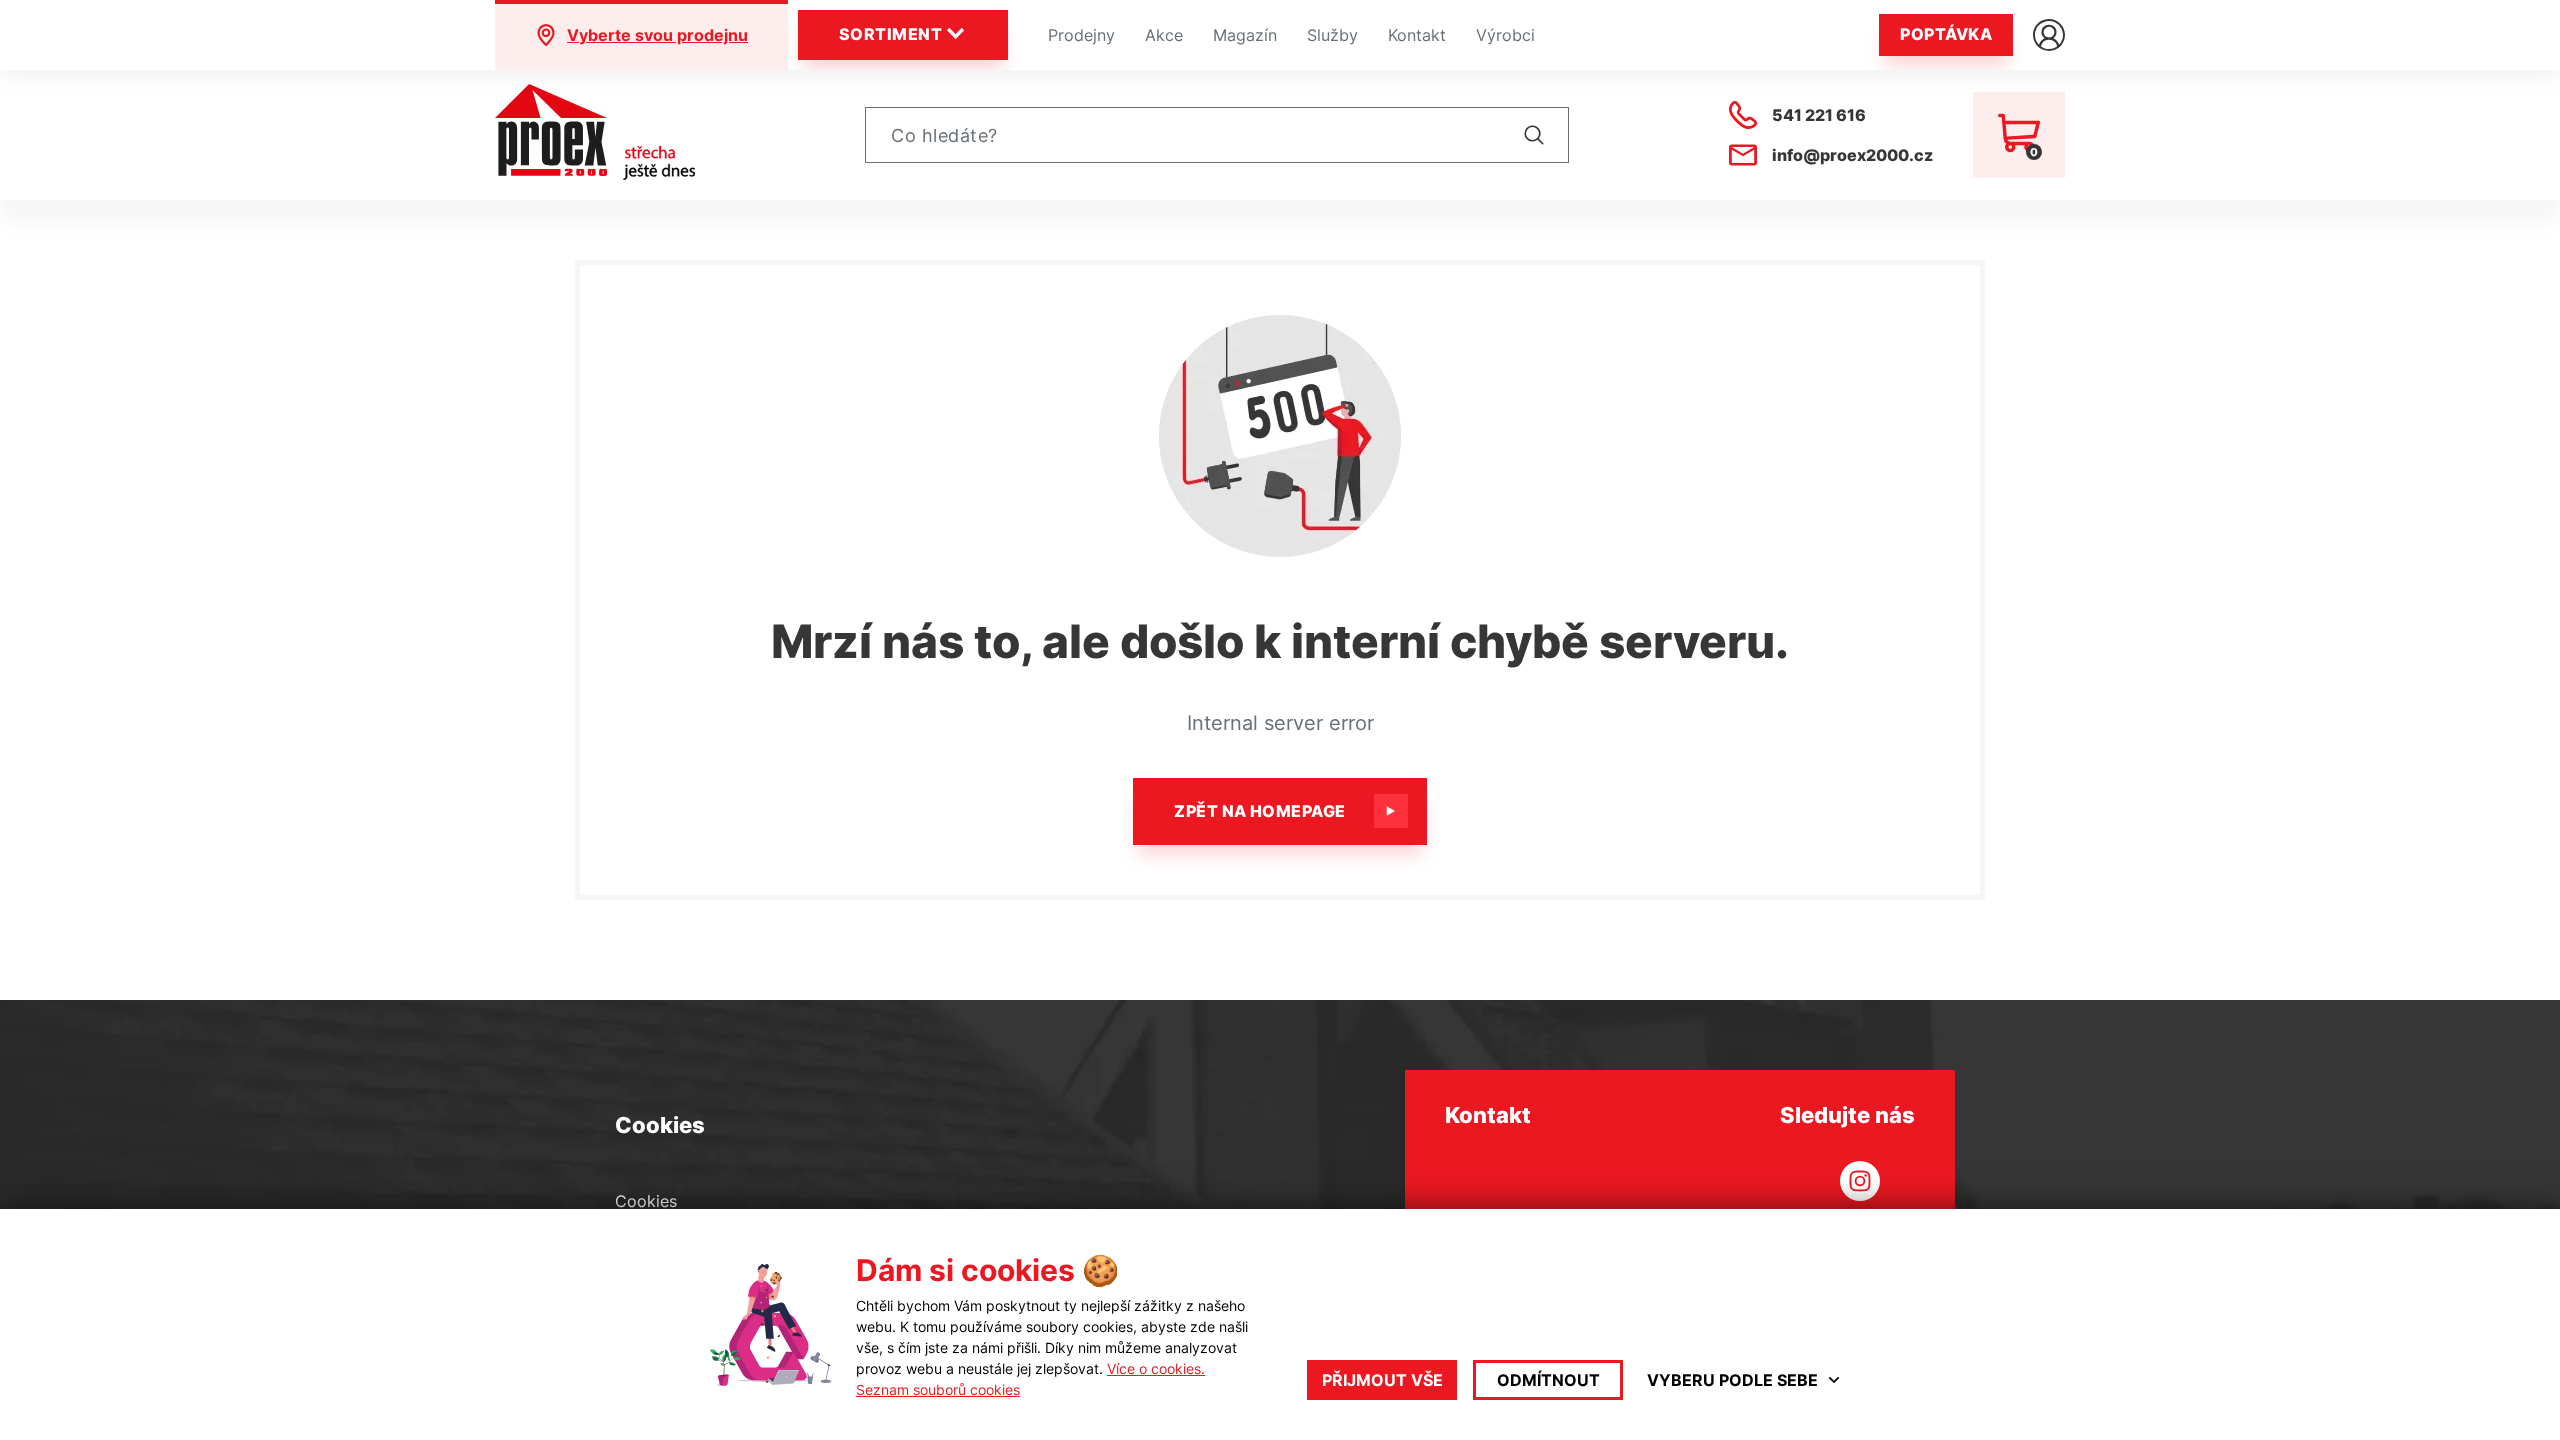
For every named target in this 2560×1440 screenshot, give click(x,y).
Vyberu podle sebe (1732, 1380)
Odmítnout (1548, 1380)
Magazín (1245, 35)
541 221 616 (1819, 115)
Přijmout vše (1382, 1380)
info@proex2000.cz (1852, 155)
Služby (1332, 35)
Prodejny (1081, 35)
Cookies (646, 1201)
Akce (1164, 35)
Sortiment (890, 34)
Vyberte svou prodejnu (657, 35)
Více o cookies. (1156, 1368)
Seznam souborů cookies (938, 1389)
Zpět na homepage (1260, 811)
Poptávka (1946, 34)
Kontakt (1417, 35)
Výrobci (1505, 35)
